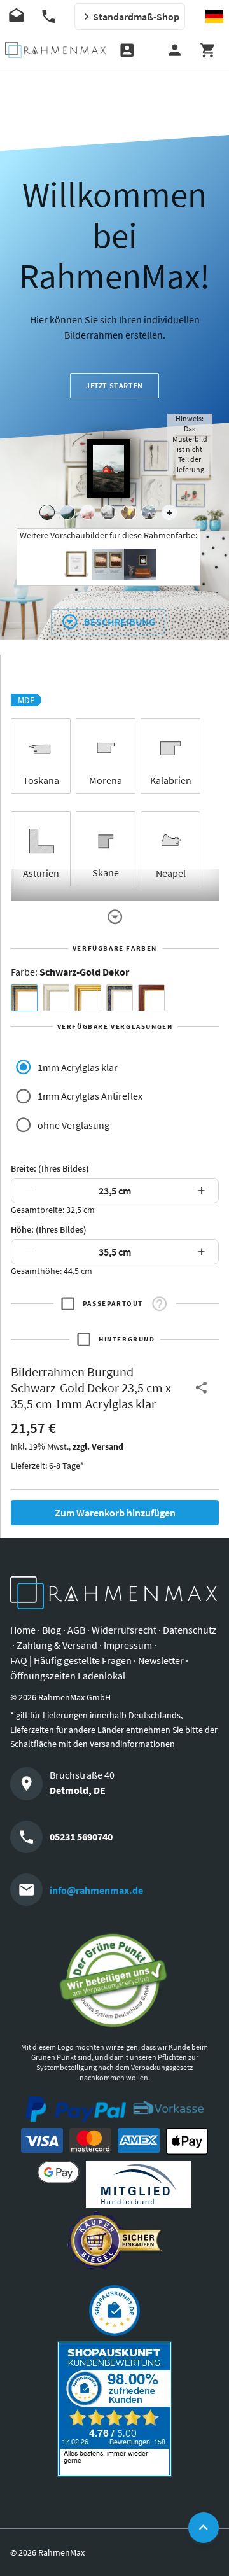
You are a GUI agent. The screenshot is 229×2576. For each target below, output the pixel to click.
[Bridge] (108, 512)
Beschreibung (120, 622)
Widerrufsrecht (124, 1630)
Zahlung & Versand (57, 1645)
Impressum (128, 1645)
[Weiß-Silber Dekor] (56, 998)
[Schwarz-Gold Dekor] (24, 998)
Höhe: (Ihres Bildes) (49, 1229)
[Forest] (67, 512)
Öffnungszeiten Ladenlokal (68, 1676)
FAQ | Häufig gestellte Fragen (71, 1660)
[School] (149, 512)
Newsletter (161, 1660)
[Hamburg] (128, 512)
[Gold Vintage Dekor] (88, 998)
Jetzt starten (114, 385)
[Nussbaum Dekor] (151, 998)
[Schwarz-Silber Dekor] (120, 998)
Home (23, 1630)
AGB (76, 1630)
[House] (47, 512)
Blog (52, 1630)
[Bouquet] (88, 512)
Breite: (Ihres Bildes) (50, 1168)
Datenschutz (190, 1630)
